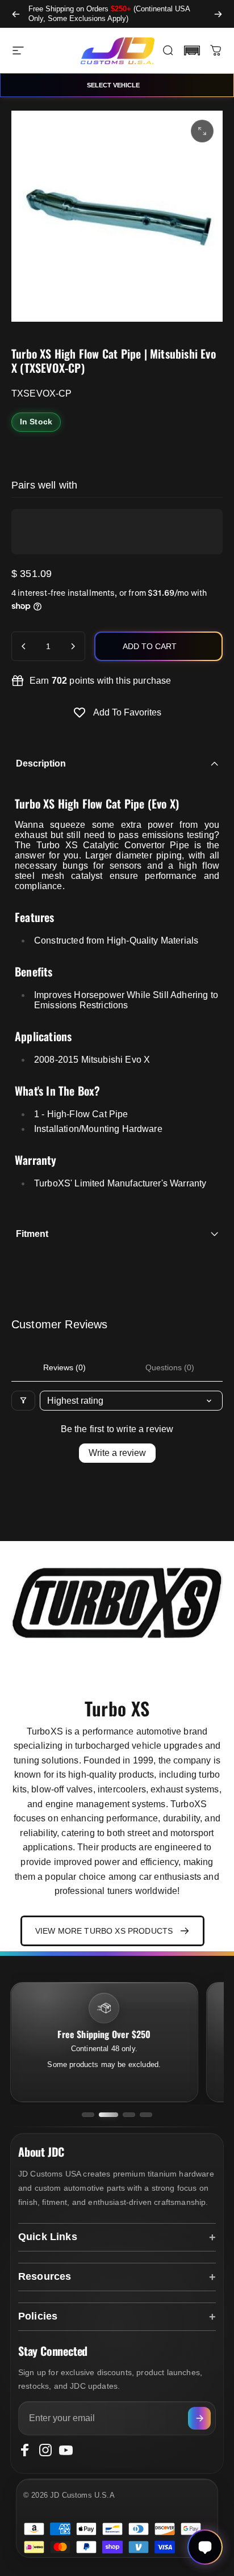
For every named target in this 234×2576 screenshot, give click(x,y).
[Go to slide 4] (146, 2115)
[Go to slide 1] (88, 2115)
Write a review (117, 1453)
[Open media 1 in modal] (202, 131)
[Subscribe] (199, 2418)
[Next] (218, 14)
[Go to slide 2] (108, 2115)
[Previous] (16, 14)
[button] (192, 50)
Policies (38, 2316)
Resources (45, 2276)
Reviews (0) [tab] (64, 1367)
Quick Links (48, 2237)
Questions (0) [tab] (170, 1367)
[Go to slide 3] (129, 2115)
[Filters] (23, 1401)
